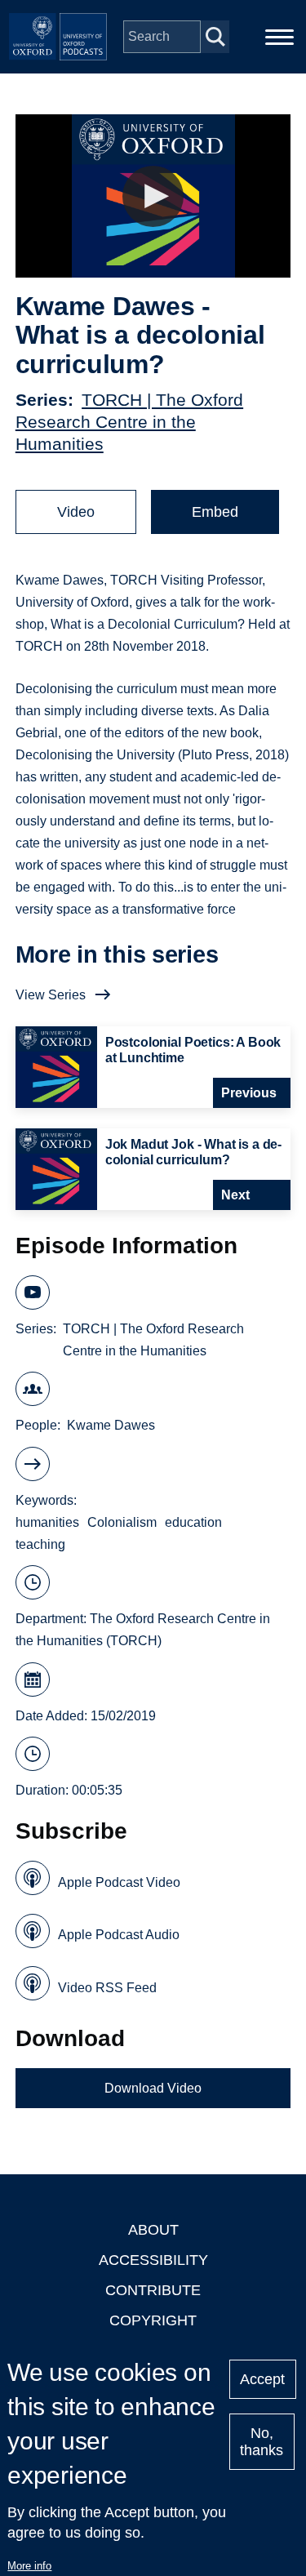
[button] (153, 196)
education (193, 1522)
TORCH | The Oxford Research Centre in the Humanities (129, 422)
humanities (47, 1522)
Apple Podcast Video (119, 1882)
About (153, 2230)
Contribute (153, 2290)
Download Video (153, 2088)
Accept (262, 2379)
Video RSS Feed (107, 1988)
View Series (51, 995)
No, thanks (262, 2442)
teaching (40, 1544)
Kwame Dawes (111, 1425)
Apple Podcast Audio (119, 1935)
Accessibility (153, 2260)
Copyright (153, 2320)
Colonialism (122, 1522)
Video (76, 512)
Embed (215, 512)
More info (29, 2566)
